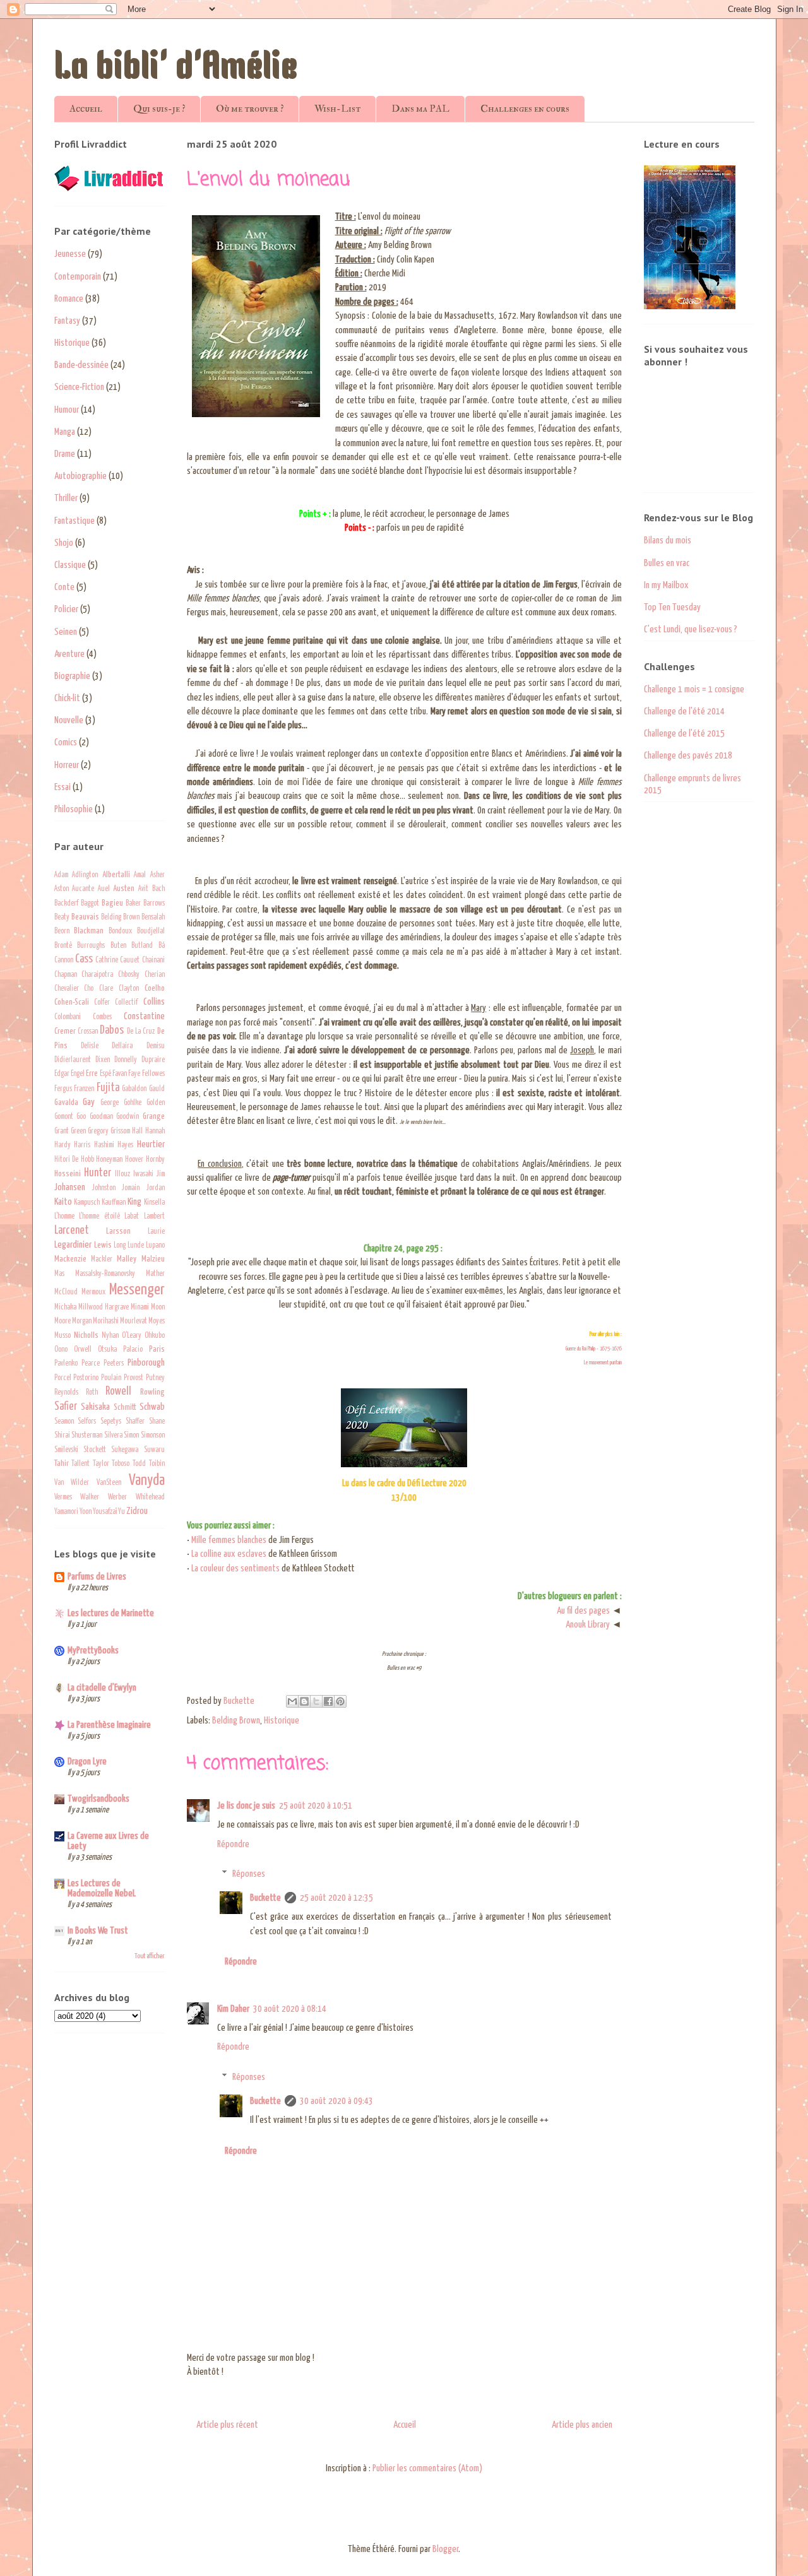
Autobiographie (80, 476)
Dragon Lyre (87, 1762)
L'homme (64, 1217)
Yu (122, 1512)
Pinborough (146, 1363)
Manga (65, 432)
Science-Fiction (79, 387)
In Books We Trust (98, 1931)
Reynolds (66, 1393)
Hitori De (67, 1160)
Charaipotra (97, 975)
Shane (157, 1422)
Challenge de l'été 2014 (684, 712)
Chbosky (129, 975)
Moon (158, 1308)
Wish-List (337, 109)
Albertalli (116, 875)
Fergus (63, 1089)
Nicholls (86, 1335)
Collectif (126, 1003)
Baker (133, 904)
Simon (131, 1436)
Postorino (86, 1378)
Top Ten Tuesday (672, 607)
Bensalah (153, 918)
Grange (154, 1116)
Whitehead (150, 1498)
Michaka (65, 1308)
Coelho (155, 988)
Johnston (104, 1188)
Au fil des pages (583, 1611)
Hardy (62, 1145)
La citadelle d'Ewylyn (102, 1688)
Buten (118, 946)
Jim (161, 1174)
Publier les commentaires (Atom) (427, 2468)
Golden (156, 1103)
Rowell (118, 1391)
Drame (65, 454)
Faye (134, 1074)
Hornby (155, 1160)
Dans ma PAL (420, 109)
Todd (139, 1464)
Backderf (66, 904)
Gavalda (66, 1102)
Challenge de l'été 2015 (684, 734)
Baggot (90, 904)
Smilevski (66, 1450)
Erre (92, 1073)
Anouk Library (588, 1625)
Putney (155, 1378)
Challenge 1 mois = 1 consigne (694, 689)
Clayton (129, 989)
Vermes (63, 1498)
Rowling (152, 1392)
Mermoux (93, 1292)
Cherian (155, 975)
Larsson (118, 1231)
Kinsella (154, 1203)
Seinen (66, 632)
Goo (81, 1117)
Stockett (95, 1450)
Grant (62, 1131)
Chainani (153, 960)
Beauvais (85, 917)
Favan (120, 1074)
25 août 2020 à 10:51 (316, 1806)
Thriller (66, 498)
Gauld (157, 1089)
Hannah (155, 1131)
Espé (105, 1074)
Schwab (152, 1407)
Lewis (103, 1245)
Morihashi (106, 1321)
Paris (157, 1349)
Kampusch (87, 1203)
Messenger (137, 1290)
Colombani (68, 1017)
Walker (90, 1498)
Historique (282, 1721)
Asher (157, 875)
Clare (106, 989)
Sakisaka (95, 1407)
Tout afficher (150, 1956)
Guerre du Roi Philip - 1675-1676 (594, 1349)
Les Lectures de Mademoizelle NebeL (102, 1888)
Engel (78, 1074)
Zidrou (137, 1511)
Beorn (62, 931)
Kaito (63, 1202)
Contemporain (78, 277)
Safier (66, 1407)
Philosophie (74, 809)
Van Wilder (72, 1483)
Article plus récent (227, 2425)
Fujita (108, 1088)
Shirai (62, 1436)
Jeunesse (70, 254)
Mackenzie (70, 1259)
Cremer (65, 1031)
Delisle (90, 1046)
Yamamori (66, 1512)
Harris (82, 1145)
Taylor (101, 1464)
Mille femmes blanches (229, 1540)
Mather (155, 1274)
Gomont (64, 1117)
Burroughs (91, 946)
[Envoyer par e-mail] (292, 1701)
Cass (84, 959)
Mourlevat (134, 1321)
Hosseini (68, 1174)
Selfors (87, 1422)
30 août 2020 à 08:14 (290, 2009)
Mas (59, 1274)
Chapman (66, 975)
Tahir (62, 1463)
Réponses (249, 1874)
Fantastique (74, 521)
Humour (67, 410)
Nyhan (110, 1336)
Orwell (83, 1350)
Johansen (70, 1187)
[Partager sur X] (316, 1701)
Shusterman (87, 1436)
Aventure (69, 654)
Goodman (101, 1117)
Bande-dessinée (81, 365)
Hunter (98, 1173)
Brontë (63, 946)
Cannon (64, 960)
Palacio (133, 1350)
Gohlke (133, 1103)
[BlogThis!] (304, 1701)
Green (78, 1131)
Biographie (72, 676)
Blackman (89, 931)
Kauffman (114, 1203)
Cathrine (107, 960)
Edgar (62, 1074)
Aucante (83, 889)
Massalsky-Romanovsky (105, 1274)
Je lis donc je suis (246, 1806)
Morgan (82, 1321)
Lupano (155, 1246)
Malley (127, 1259)
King (134, 1202)
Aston (62, 889)
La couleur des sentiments (235, 1569)
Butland (142, 946)
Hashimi (104, 1145)
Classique (70, 565)
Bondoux (120, 931)
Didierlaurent (73, 1060)
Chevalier (67, 989)
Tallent (80, 1464)
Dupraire (153, 1060)
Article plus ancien (582, 2425)
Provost (134, 1378)
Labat (132, 1217)
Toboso (121, 1464)
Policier (66, 609)
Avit (143, 889)
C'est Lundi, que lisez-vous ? (691, 629)
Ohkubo (155, 1336)
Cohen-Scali (72, 1002)
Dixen (103, 1060)
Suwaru (154, 1450)
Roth (92, 1393)
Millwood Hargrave (104, 1308)
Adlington (85, 875)
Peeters (114, 1364)
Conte (64, 587)
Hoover (134, 1160)
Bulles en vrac (667, 563)
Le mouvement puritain (603, 1363)
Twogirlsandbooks (98, 1799)
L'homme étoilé (99, 1217)
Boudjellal (151, 931)
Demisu (156, 1046)
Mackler (102, 1260)
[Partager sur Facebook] (328, 1701)
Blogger (445, 2549)
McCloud (66, 1292)
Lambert (154, 1217)
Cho (89, 989)
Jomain (131, 1188)
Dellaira (122, 1046)
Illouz (122, 1174)
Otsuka (107, 1350)
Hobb (87, 1160)
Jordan (156, 1188)
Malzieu (153, 1259)
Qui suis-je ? (159, 109)
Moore (62, 1321)
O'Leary (132, 1336)
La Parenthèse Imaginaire (109, 1725)
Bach (158, 889)
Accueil (86, 109)
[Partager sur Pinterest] (340, 1701)
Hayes (125, 1145)
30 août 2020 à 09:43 (336, 2101)
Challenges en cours (525, 109)
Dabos (112, 1031)
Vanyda (147, 1480)
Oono (61, 1350)
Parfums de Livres (97, 1577)
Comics (66, 742)
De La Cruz (141, 1032)
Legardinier (73, 1245)
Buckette (265, 1898)
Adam (61, 875)
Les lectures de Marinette (111, 1613)
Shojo (64, 543)
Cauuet (130, 960)
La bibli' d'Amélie (176, 69)
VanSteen (109, 1483)
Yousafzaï (105, 1512)
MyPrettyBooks (93, 1651)
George (110, 1103)
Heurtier (151, 1144)
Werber (117, 1498)
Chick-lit (67, 698)
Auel (104, 889)
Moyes (157, 1321)
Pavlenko (66, 1364)
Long (120, 1246)
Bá (162, 946)
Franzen (84, 1089)
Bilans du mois (668, 541)
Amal (140, 875)
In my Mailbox (666, 585)
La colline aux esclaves (229, 1554)
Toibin (157, 1464)
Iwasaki (143, 1174)
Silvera (113, 1436)
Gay (89, 1102)
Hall (137, 1131)
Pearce (91, 1364)
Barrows (154, 904)
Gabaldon (134, 1089)
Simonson (153, 1436)
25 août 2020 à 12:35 (336, 1898)
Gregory (98, 1131)
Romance (69, 299)
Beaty (62, 918)
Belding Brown (236, 1721)
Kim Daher (233, 2009)
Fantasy (67, 321)
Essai (62, 787)
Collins (154, 1002)
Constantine (144, 1016)
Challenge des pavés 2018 (688, 756)
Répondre (233, 1844)
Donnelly (126, 1060)
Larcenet (72, 1231)
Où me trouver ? (250, 109)
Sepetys (111, 1422)
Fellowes (153, 1074)
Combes (102, 1017)
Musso (62, 1336)
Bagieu (112, 903)
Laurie (156, 1232)
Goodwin (128, 1117)
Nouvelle (69, 720)
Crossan (88, 1032)
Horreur (67, 765)
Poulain (111, 1378)
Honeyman (109, 1160)
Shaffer (135, 1422)
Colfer (102, 1003)
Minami (140, 1308)
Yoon (86, 1512)
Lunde (136, 1246)
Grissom (120, 1131)
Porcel (63, 1378)
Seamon (64, 1422)
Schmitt (125, 1407)
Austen (124, 889)
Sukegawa (125, 1450)
